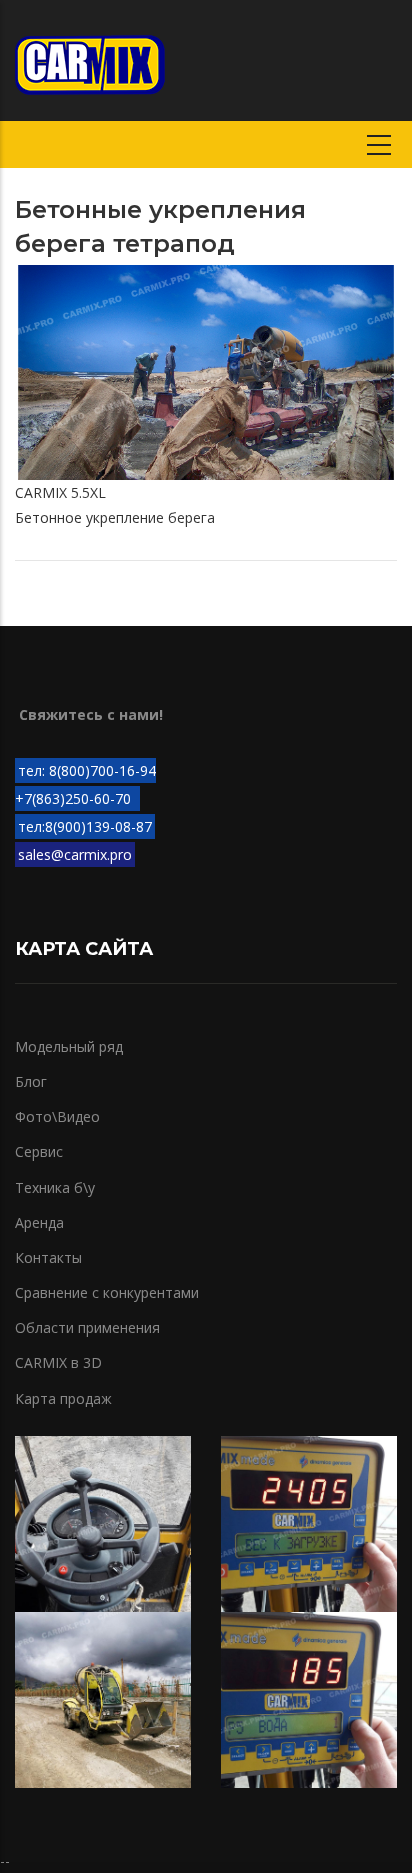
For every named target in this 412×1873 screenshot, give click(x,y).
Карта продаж (63, 1398)
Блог (31, 1081)
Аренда (39, 1222)
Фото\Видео (57, 1116)
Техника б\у (55, 1187)
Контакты (48, 1257)
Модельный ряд (69, 1046)
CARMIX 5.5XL (60, 492)
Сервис (39, 1151)
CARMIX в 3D (58, 1362)
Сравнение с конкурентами (107, 1292)
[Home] (90, 60)
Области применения (87, 1327)
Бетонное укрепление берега (115, 517)
